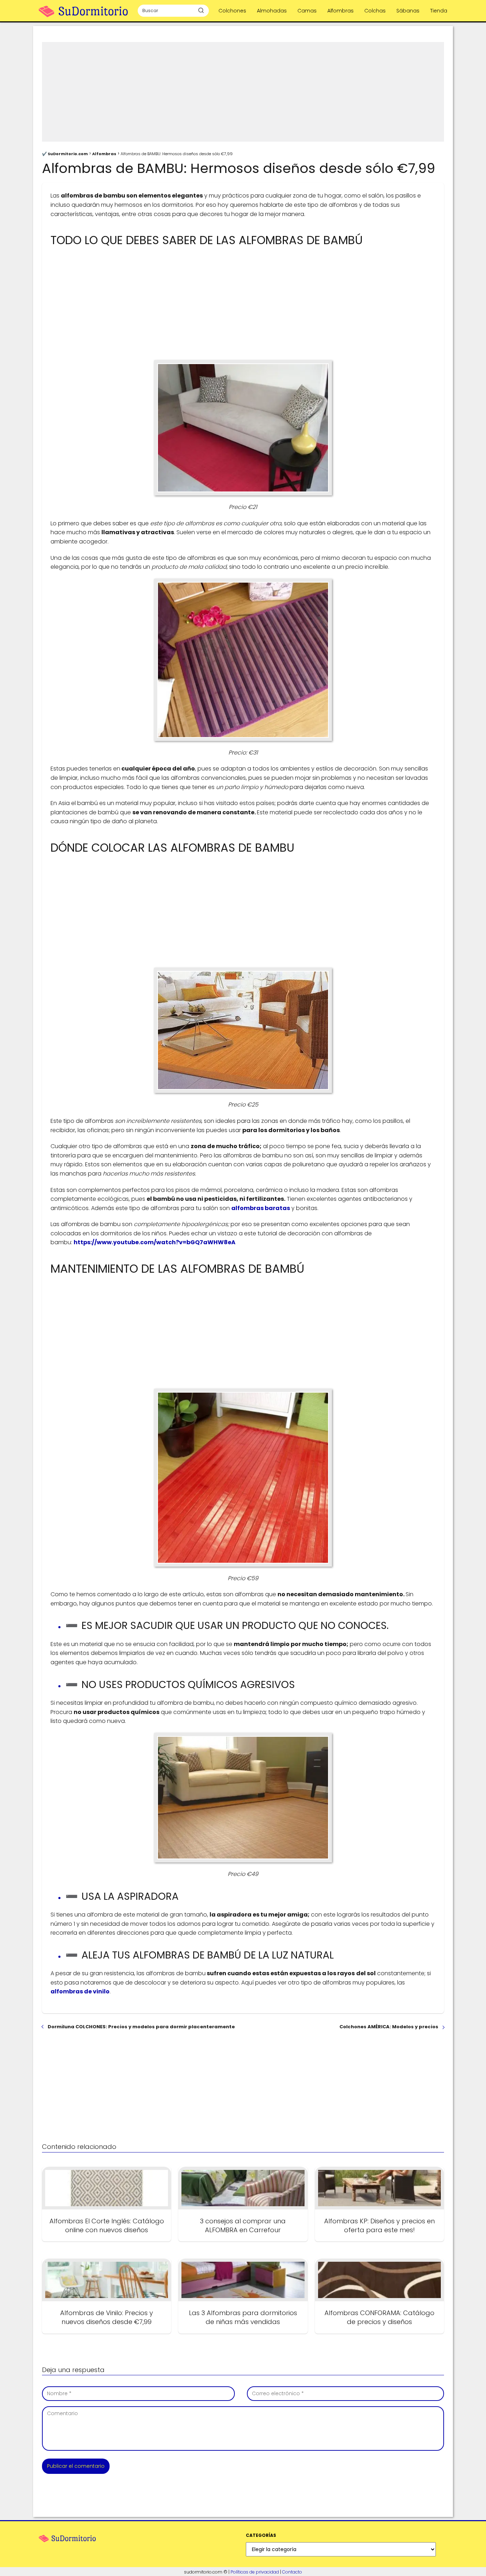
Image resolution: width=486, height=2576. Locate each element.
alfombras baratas (261, 1208)
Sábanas (408, 11)
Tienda (439, 11)
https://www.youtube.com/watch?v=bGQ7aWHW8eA (155, 1242)
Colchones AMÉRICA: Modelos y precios (389, 2027)
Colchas (375, 11)
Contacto (292, 2572)
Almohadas (272, 11)
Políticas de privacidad (255, 2572)
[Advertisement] (243, 92)
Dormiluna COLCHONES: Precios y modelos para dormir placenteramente (141, 2027)
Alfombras (340, 11)
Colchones (232, 11)
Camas (307, 11)
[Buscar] (201, 10)
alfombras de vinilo (80, 1991)
